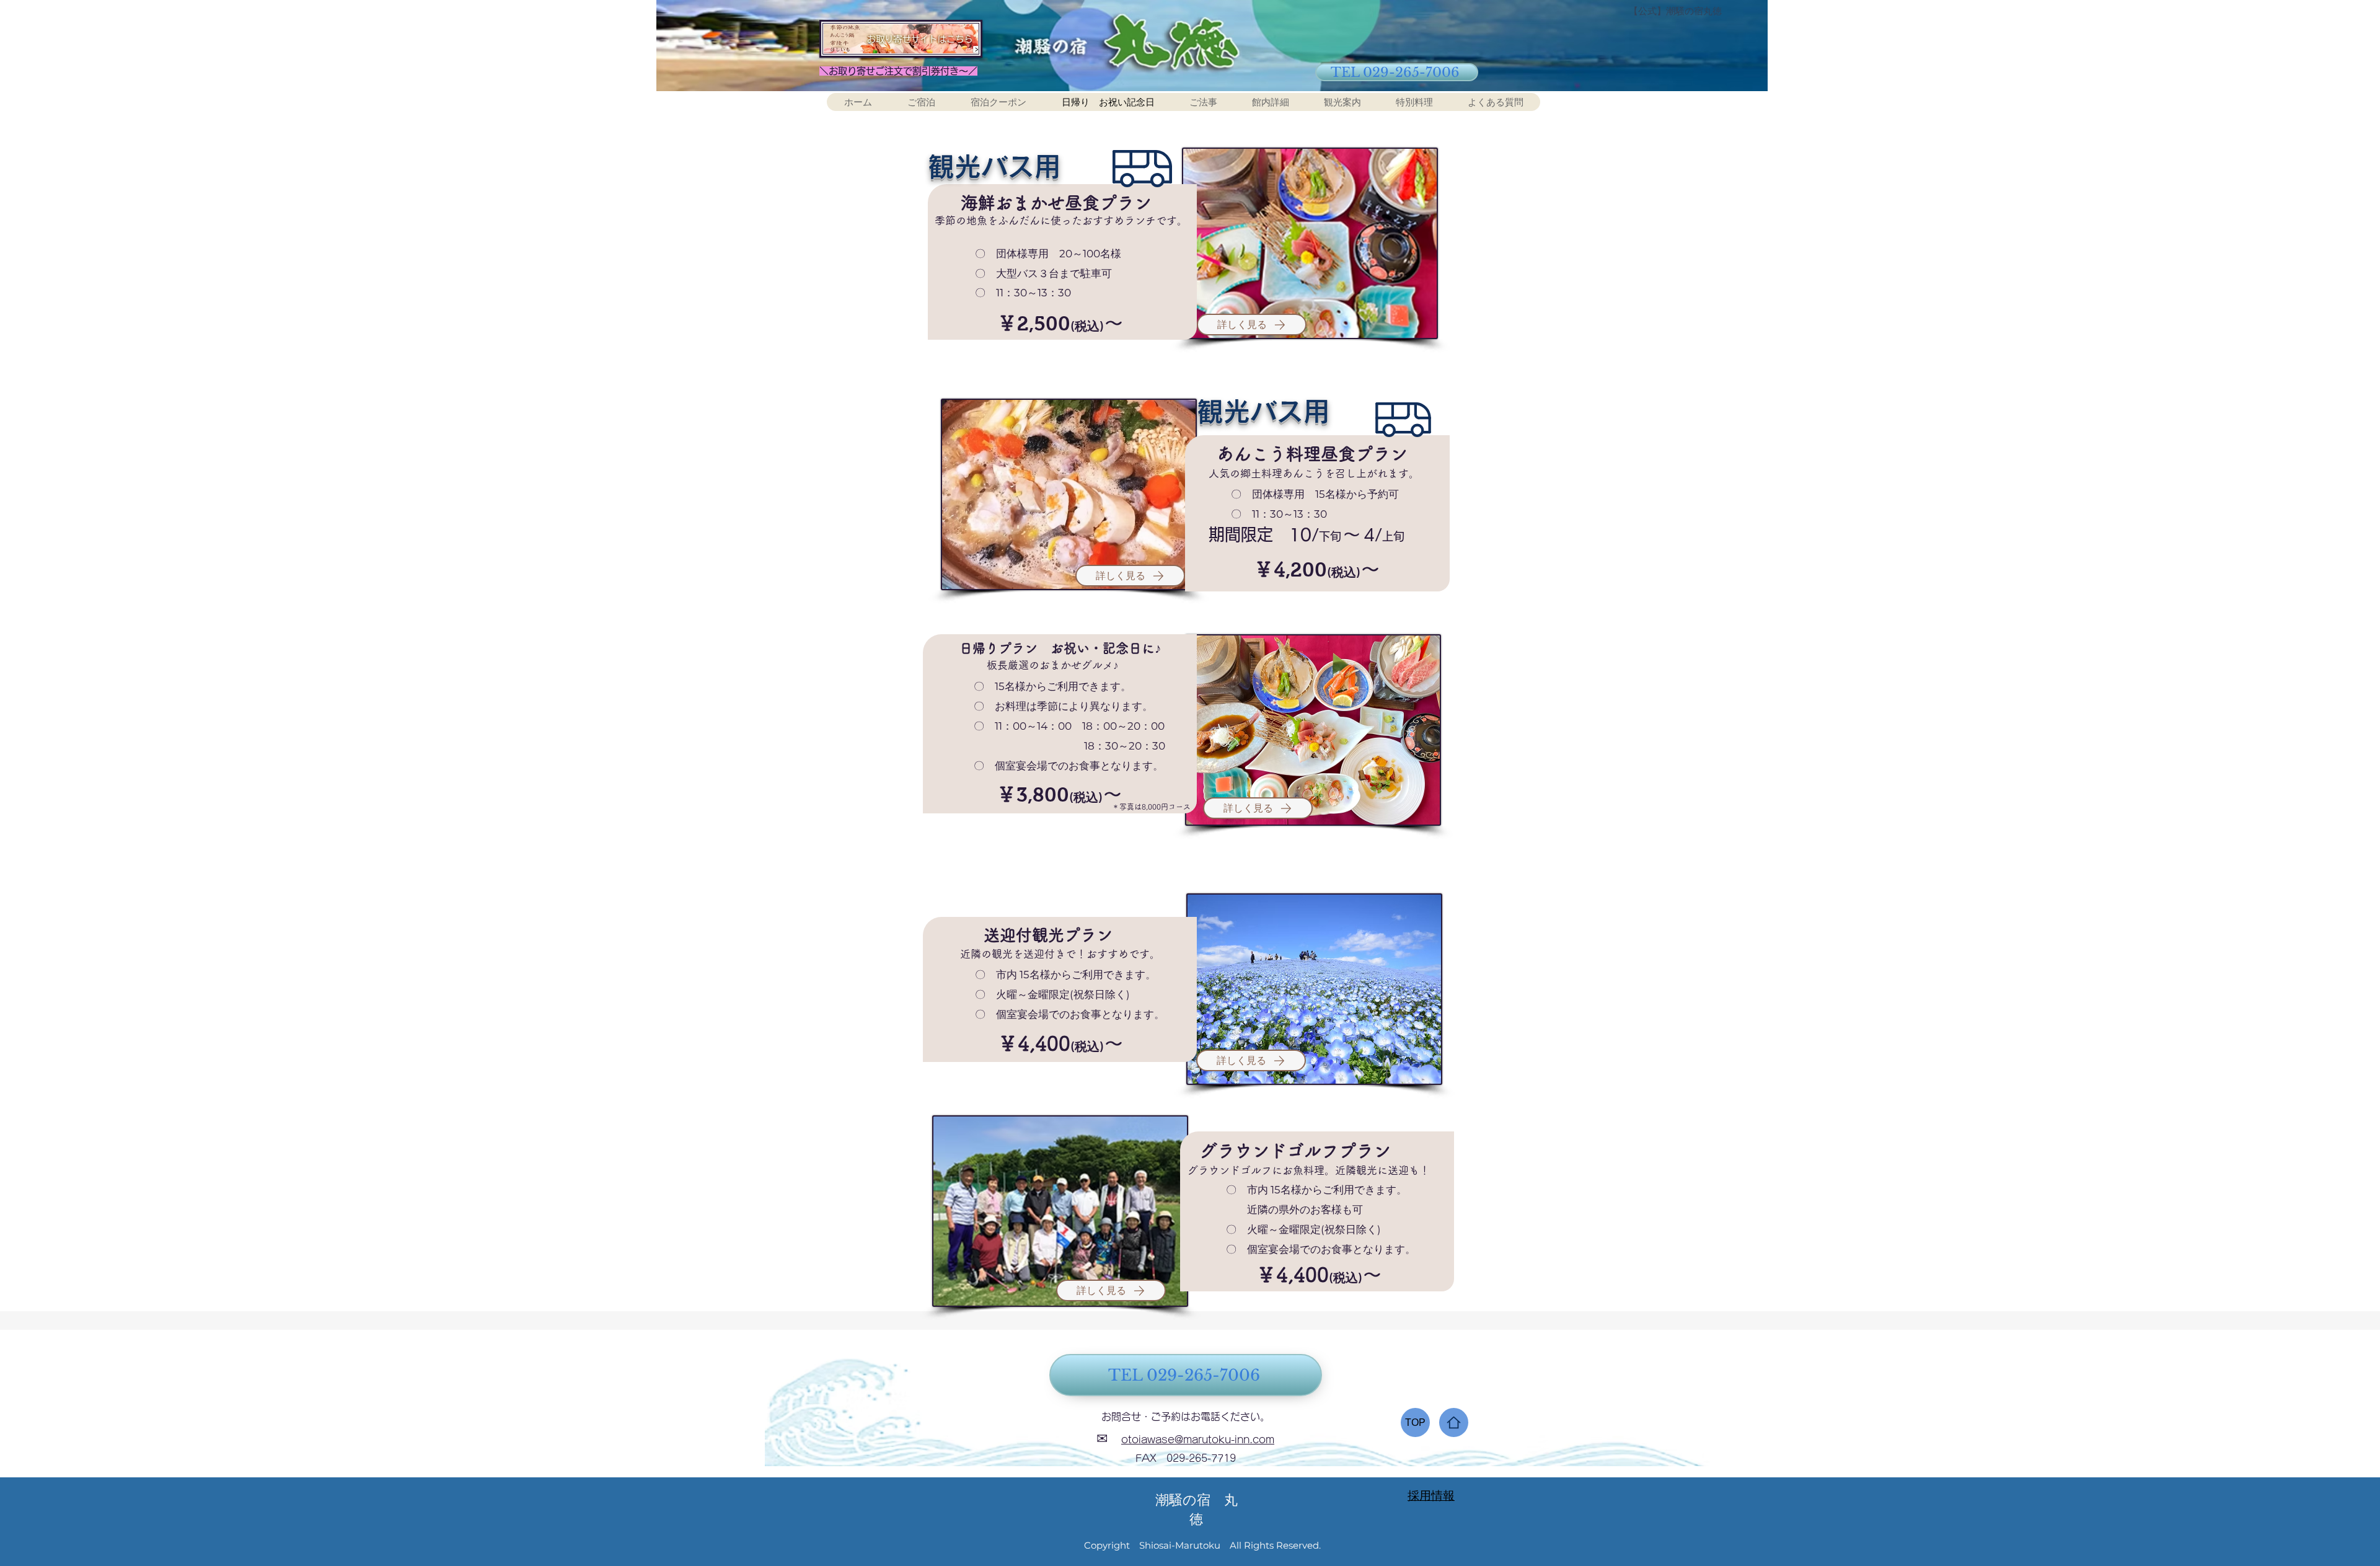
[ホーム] (1454, 1422)
